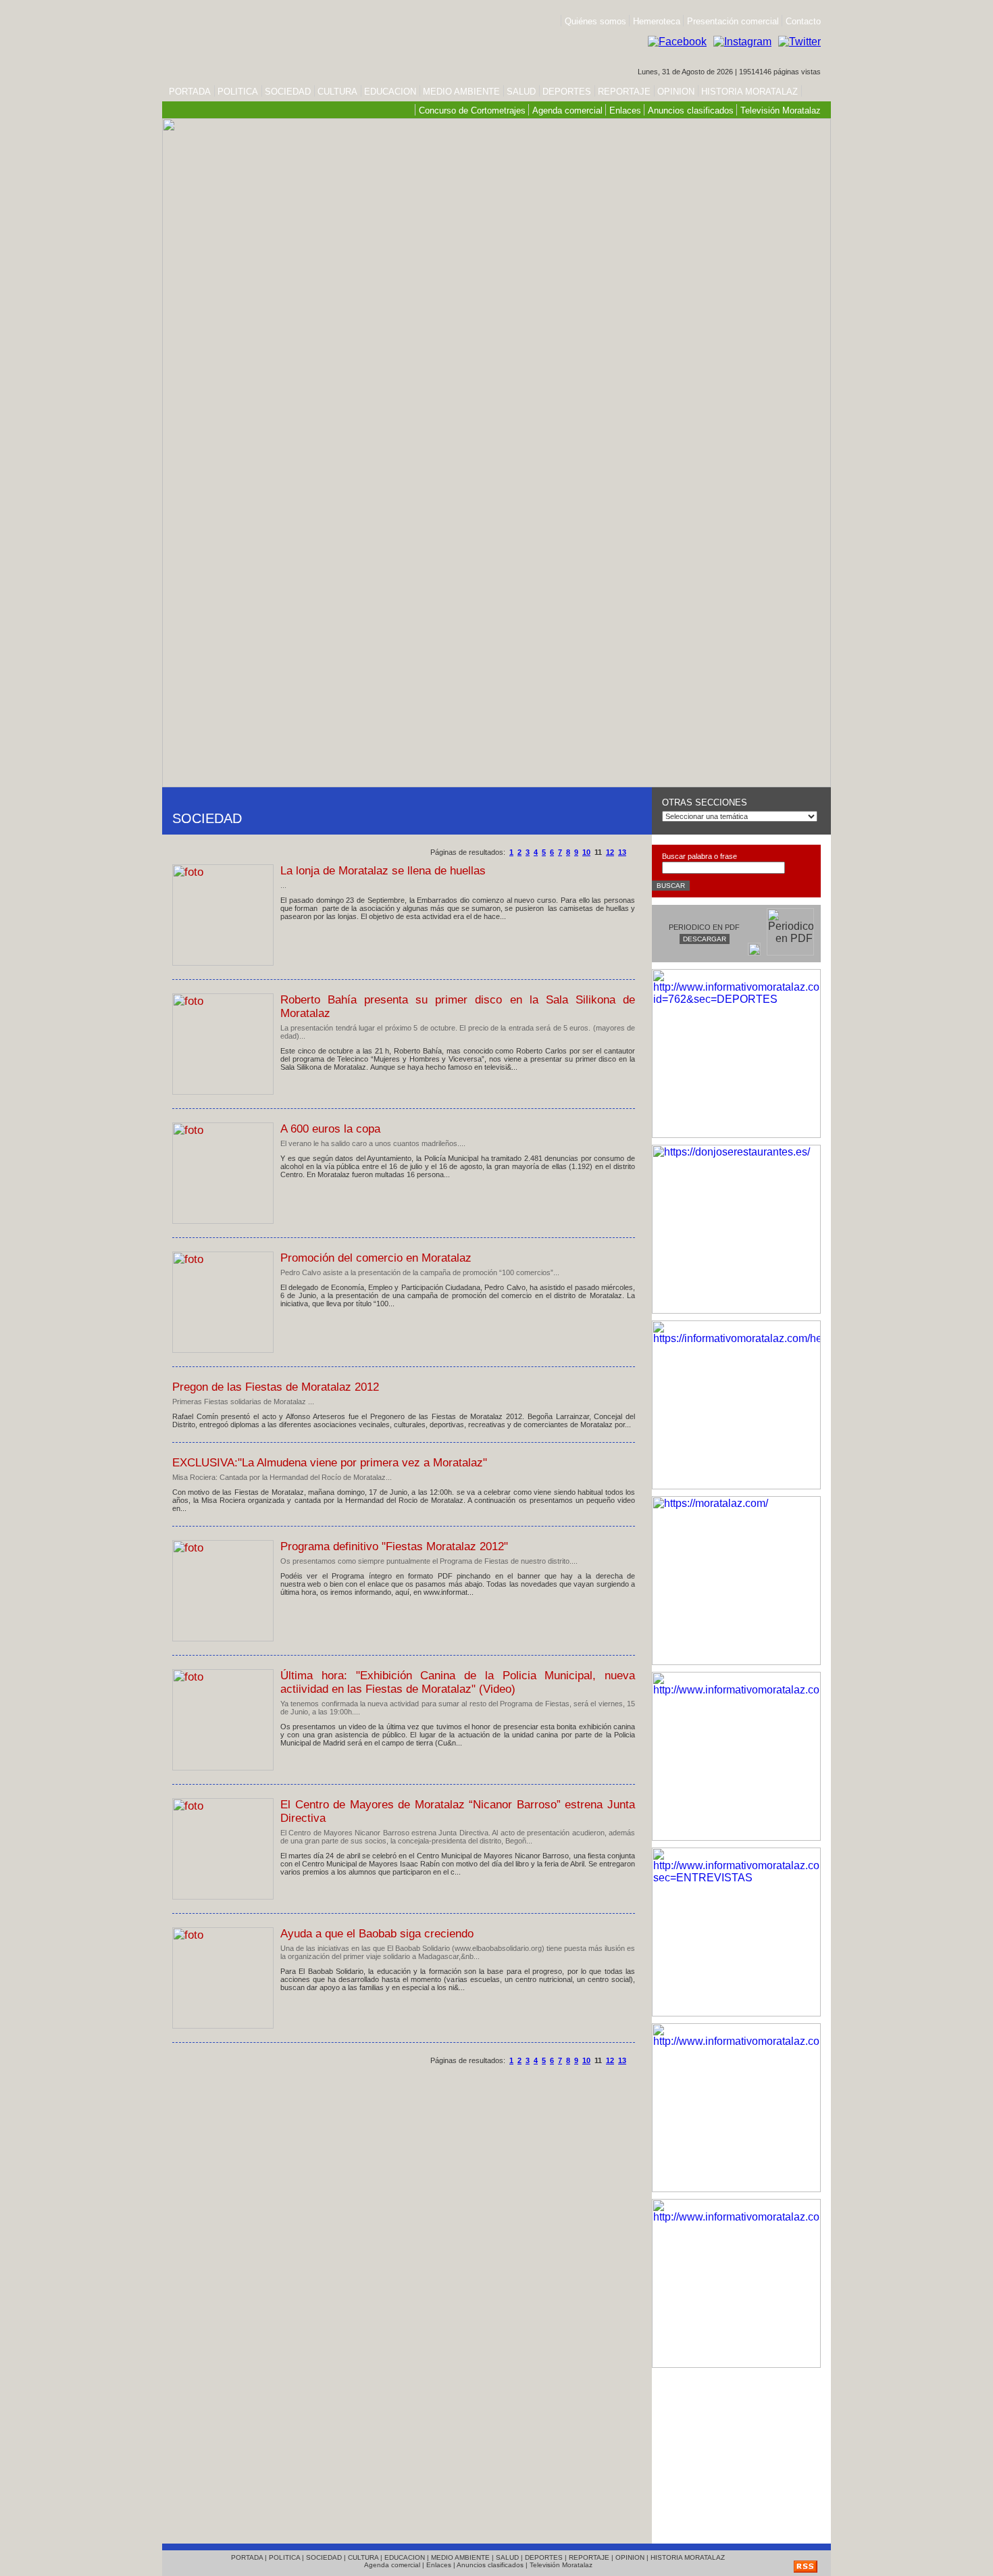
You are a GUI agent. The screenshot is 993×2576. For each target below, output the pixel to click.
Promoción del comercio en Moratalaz (376, 1258)
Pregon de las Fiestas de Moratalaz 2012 (276, 1387)
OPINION (676, 92)
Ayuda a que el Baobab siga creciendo (377, 1934)
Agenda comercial (567, 110)
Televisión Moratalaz (781, 110)
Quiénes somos (595, 21)
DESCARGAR (705, 939)
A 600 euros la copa (330, 1129)
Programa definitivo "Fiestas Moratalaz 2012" (394, 1546)
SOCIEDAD (288, 92)
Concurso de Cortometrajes (472, 110)
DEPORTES (567, 92)
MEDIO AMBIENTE (461, 92)
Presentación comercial (734, 21)
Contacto (803, 21)
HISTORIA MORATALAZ (748, 92)
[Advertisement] (736, 2452)
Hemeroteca (657, 21)
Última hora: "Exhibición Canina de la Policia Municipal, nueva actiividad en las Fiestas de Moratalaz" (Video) (458, 1682)
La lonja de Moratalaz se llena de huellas (383, 871)
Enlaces (625, 110)
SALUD (521, 92)
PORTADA (190, 92)
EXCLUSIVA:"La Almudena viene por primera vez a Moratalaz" (330, 1463)
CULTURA (337, 92)
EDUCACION (390, 92)
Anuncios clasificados (691, 110)
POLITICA (238, 92)
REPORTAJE (624, 92)
